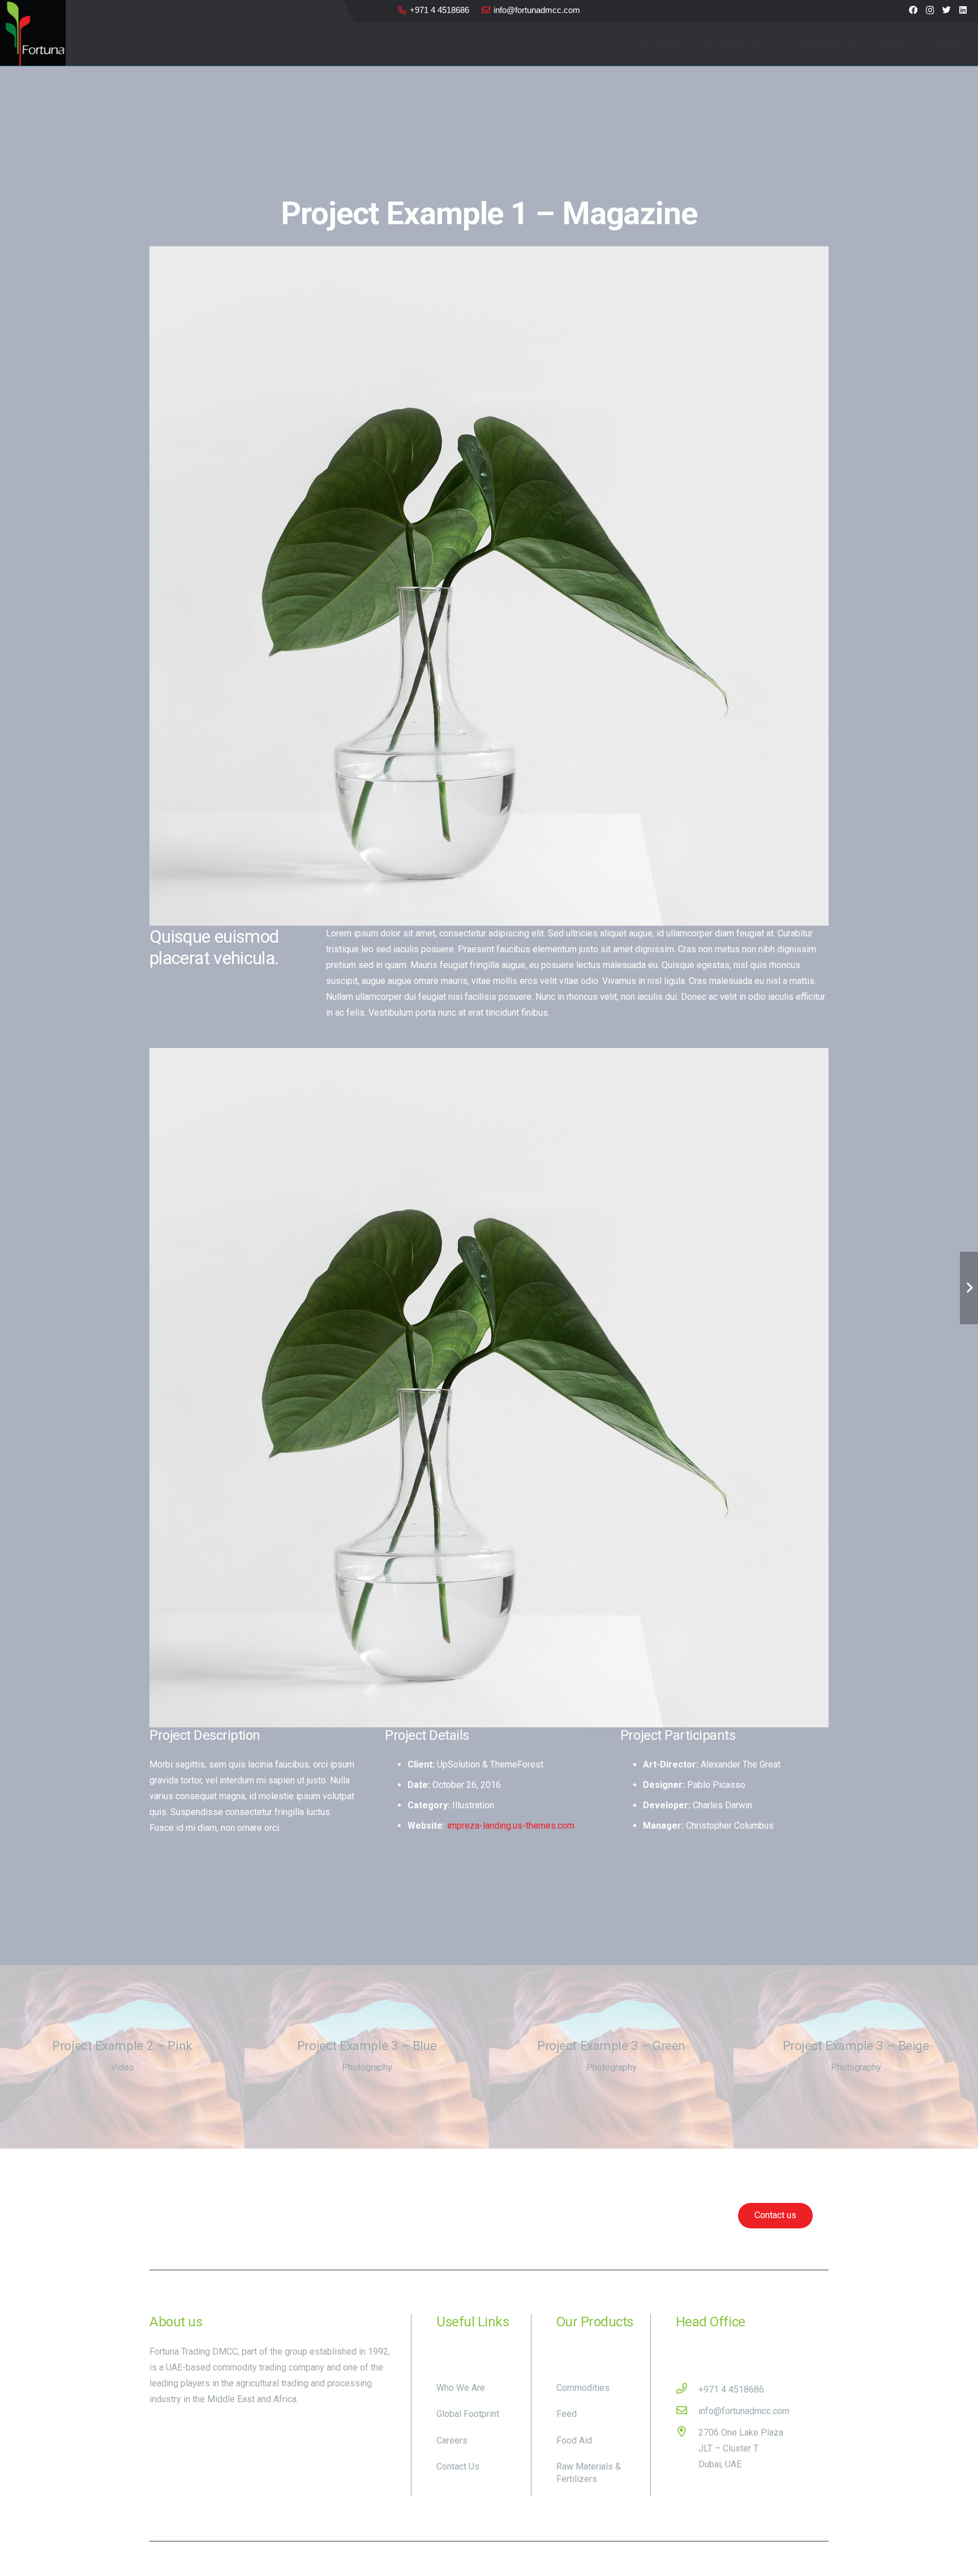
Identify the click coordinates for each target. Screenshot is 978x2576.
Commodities (583, 2388)
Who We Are (461, 2388)
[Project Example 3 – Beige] (856, 2057)
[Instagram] (930, 10)
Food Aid (574, 2440)
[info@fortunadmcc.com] (687, 2411)
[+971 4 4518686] (687, 2390)
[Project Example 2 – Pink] (122, 2057)
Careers (452, 2440)
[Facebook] (913, 10)
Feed (567, 2414)
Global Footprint (468, 2414)
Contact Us (458, 2466)
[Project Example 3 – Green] (611, 2057)
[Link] (33, 33)
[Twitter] (947, 10)
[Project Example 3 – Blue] (367, 2057)
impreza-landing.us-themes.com (511, 1826)
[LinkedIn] (963, 10)
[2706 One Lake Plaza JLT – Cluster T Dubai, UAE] (687, 2449)
